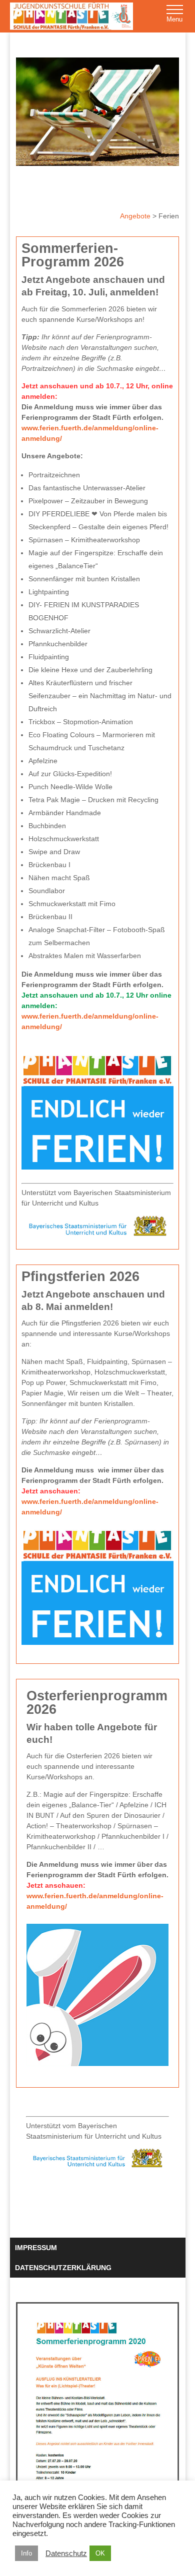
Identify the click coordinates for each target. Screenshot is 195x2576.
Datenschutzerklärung (63, 2268)
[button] (175, 15)
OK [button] (100, 2553)
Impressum (36, 2248)
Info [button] (26, 2553)
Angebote (136, 216)
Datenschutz (66, 2554)
